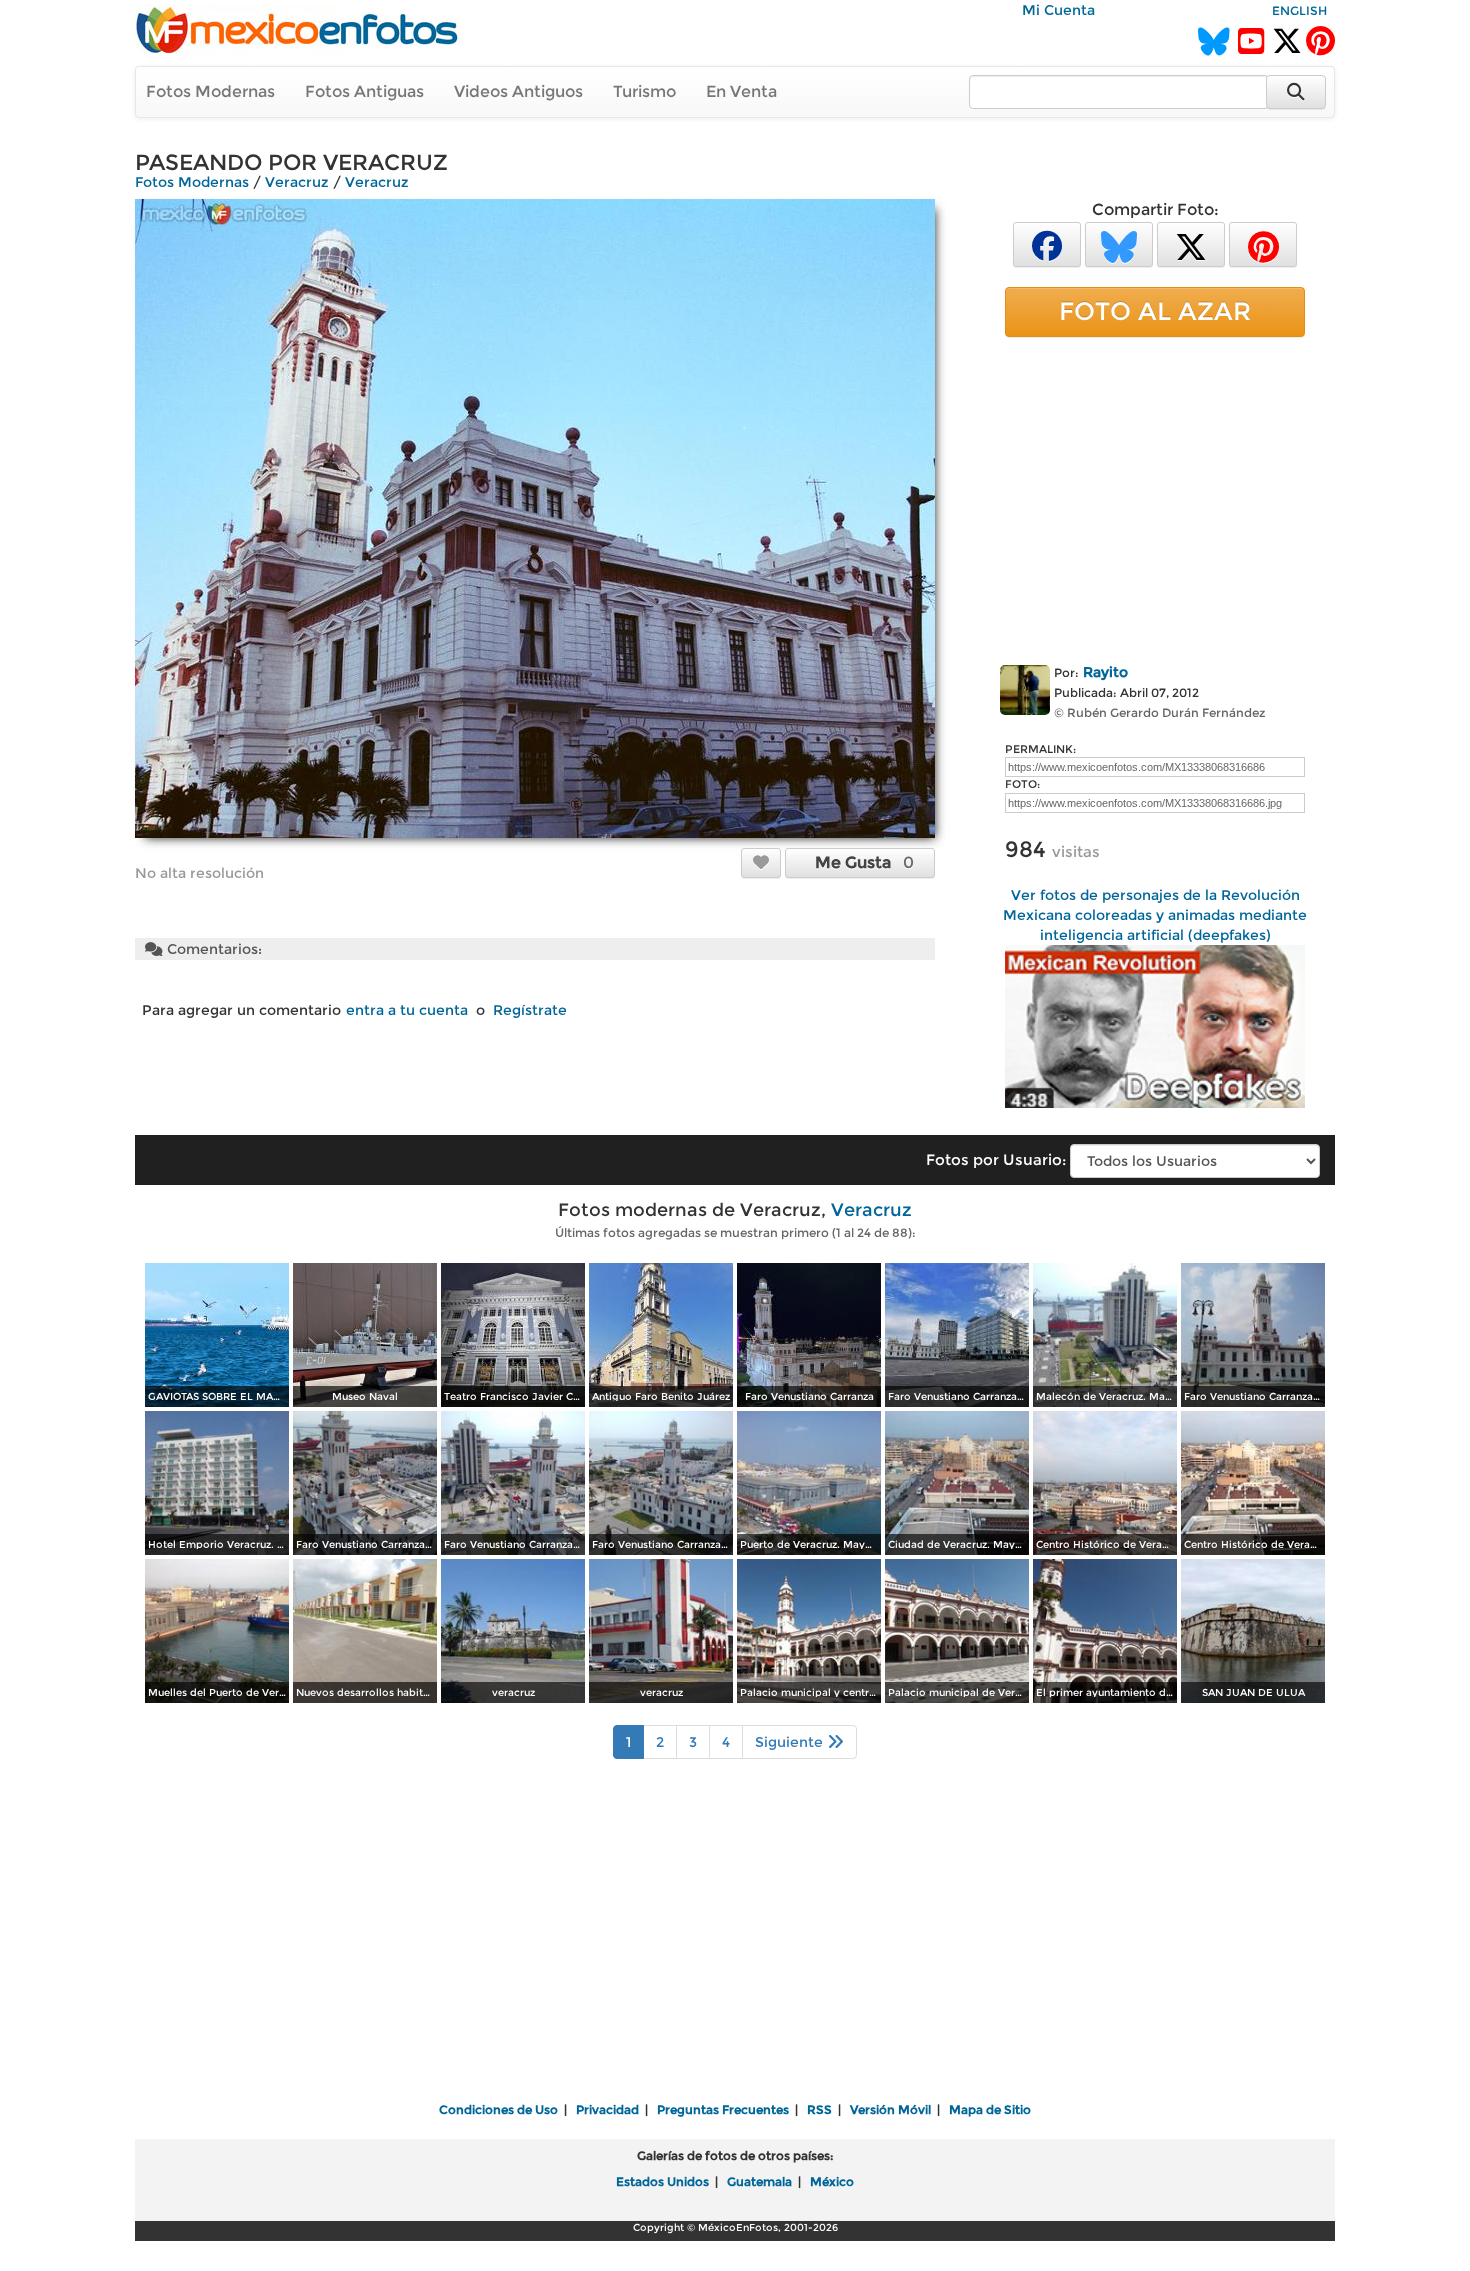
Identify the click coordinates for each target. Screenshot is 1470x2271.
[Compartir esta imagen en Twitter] (1191, 243)
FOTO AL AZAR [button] (1155, 311)
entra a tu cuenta (407, 1010)
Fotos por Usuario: (996, 1159)
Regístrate (530, 1010)
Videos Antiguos (518, 91)
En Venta (741, 91)
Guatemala (759, 2181)
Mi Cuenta (1058, 10)
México (832, 2181)
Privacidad (607, 2109)
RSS (819, 2109)
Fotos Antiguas (364, 91)
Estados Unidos (662, 2181)
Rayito (1105, 672)
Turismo (644, 91)
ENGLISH (1299, 10)
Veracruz (297, 182)
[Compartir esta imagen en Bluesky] (1119, 243)
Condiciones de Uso (498, 2109)
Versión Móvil (890, 2109)
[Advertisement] (1155, 497)
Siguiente (791, 1742)
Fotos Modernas (210, 91)
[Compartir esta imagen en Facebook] (1047, 243)
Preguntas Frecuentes (723, 2109)
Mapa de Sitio (990, 2109)
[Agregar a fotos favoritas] (761, 862)
